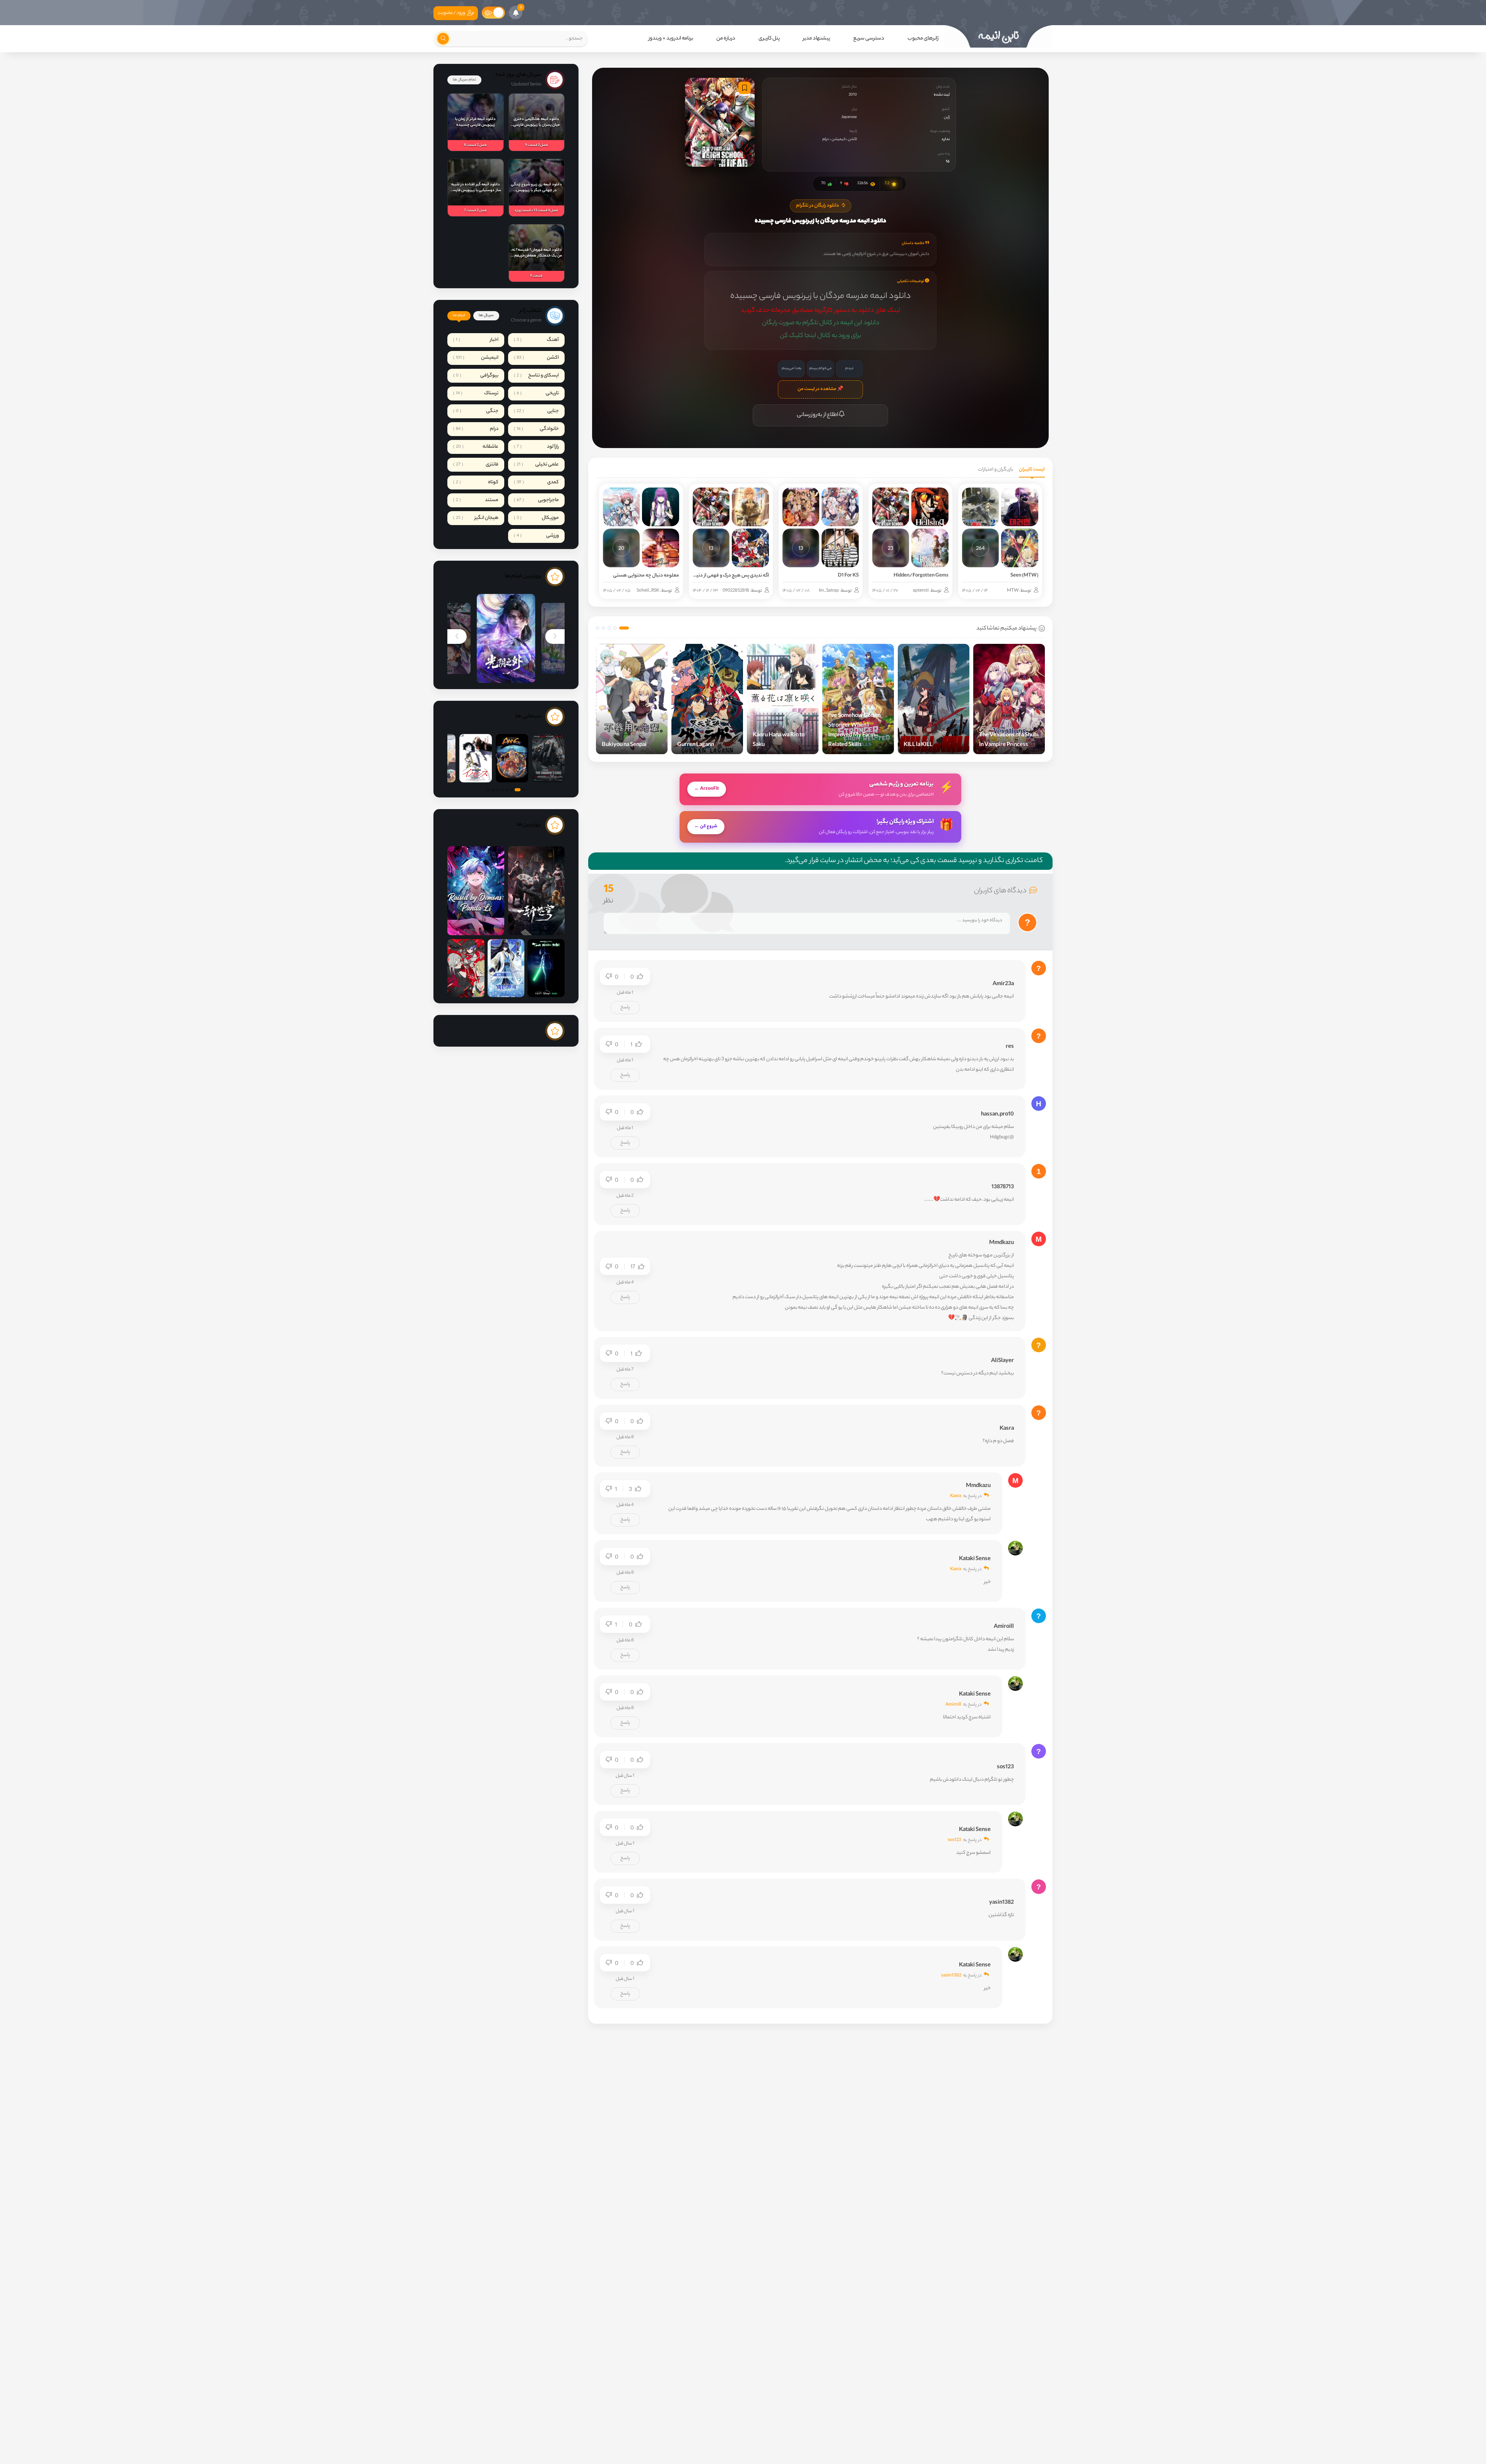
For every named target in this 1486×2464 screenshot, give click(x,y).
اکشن (852, 139)
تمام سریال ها (464, 80)
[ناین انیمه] (998, 36)
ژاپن (947, 117)
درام (826, 139)
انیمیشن (838, 139)
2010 (853, 95)
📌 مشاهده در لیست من (820, 389)
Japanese (849, 117)
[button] (624, 628)
